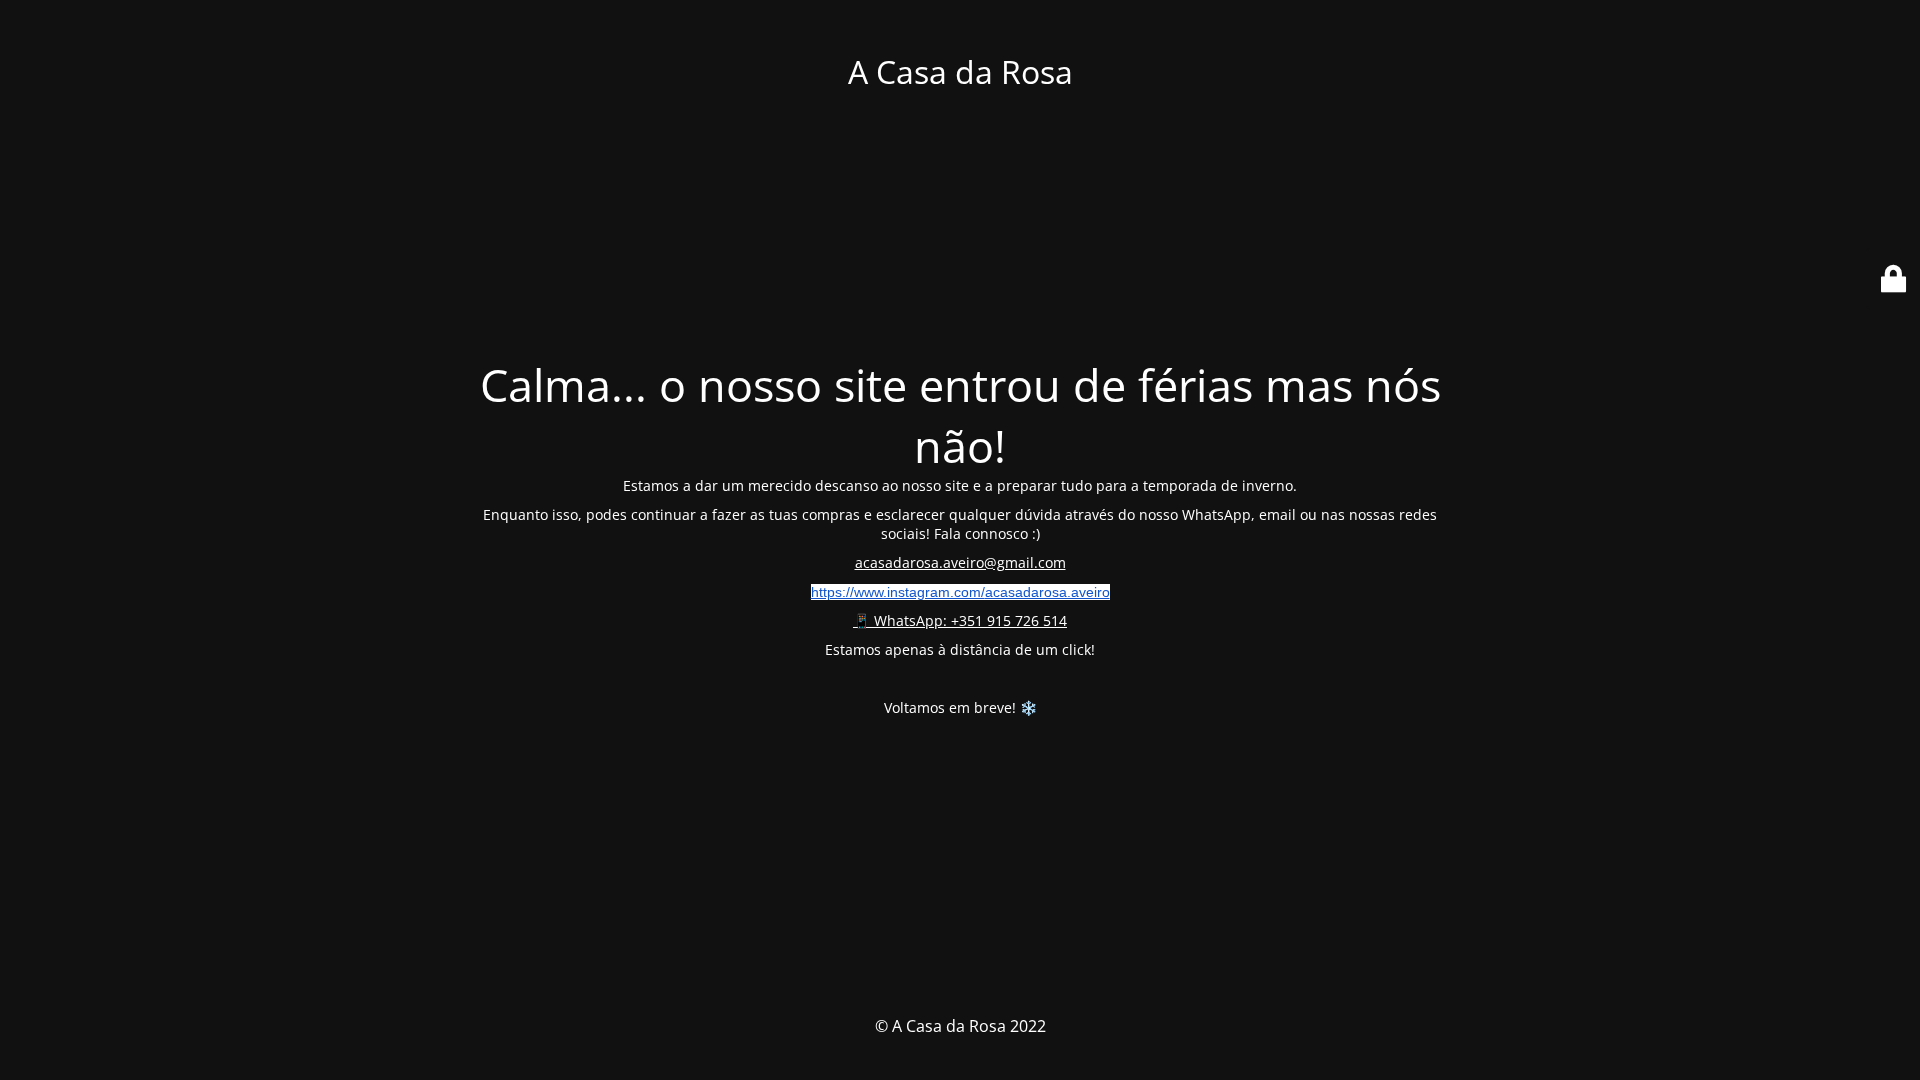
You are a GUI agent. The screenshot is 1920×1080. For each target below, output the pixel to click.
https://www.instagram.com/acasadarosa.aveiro (960, 592)
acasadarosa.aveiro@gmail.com (960, 562)
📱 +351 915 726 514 (960, 620)
